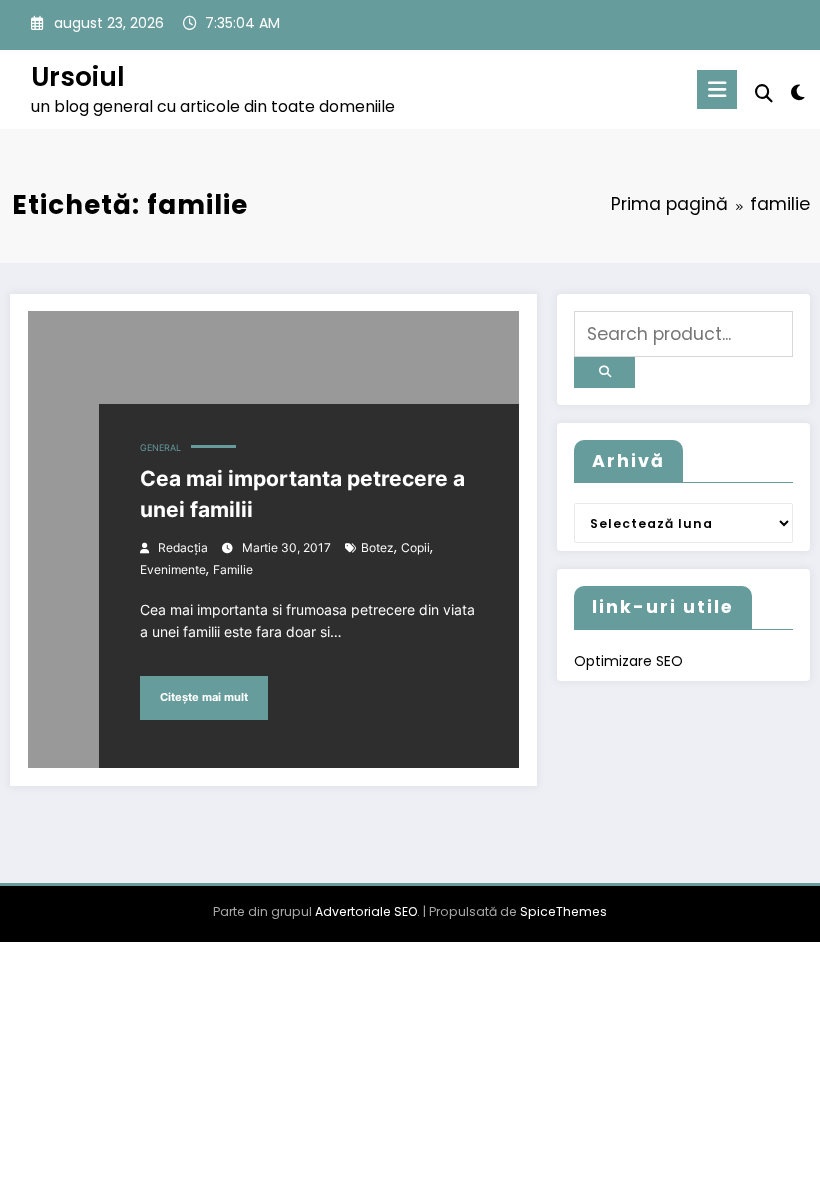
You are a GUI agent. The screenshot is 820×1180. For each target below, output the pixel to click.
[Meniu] (717, 89)
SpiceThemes (563, 911)
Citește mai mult (204, 697)
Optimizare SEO (628, 661)
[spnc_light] (797, 92)
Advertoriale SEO (366, 911)
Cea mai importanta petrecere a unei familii (302, 494)
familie (233, 569)
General (160, 448)
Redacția (183, 547)
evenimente (173, 569)
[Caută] (764, 93)
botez (377, 547)
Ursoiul (78, 76)
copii (415, 547)
